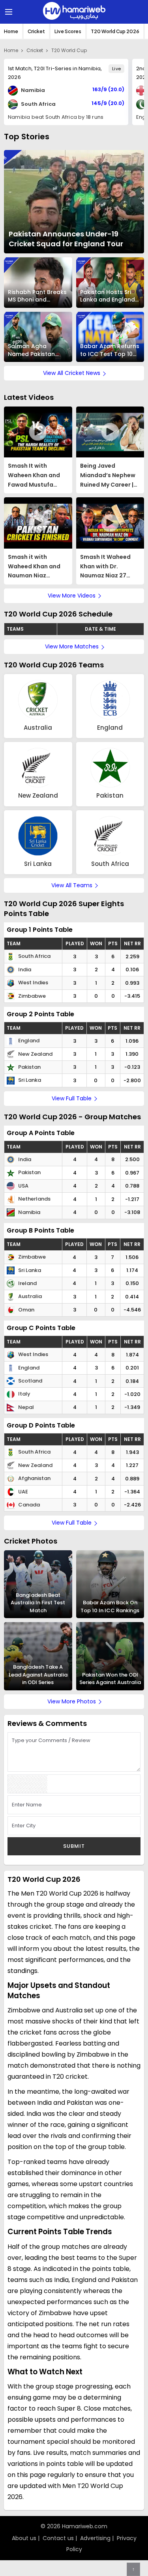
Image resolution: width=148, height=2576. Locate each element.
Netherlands (34, 1199)
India (24, 970)
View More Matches (72, 646)
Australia (29, 1296)
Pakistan (29, 1067)
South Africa (34, 956)
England (28, 1041)
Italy (24, 1394)
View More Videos (72, 596)
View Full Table (72, 1098)
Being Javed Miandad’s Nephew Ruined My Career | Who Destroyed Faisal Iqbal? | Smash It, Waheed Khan (108, 476)
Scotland (30, 1381)
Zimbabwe (31, 996)
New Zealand (35, 1054)
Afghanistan (34, 1478)
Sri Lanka (29, 1080)
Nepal (25, 1407)
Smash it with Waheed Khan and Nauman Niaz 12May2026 (34, 567)
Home (11, 31)
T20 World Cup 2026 (115, 31)
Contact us (58, 2538)
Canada (28, 1505)
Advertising (95, 2538)
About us (24, 2538)
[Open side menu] (7, 12)
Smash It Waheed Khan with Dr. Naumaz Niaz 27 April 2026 (105, 567)
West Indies (33, 983)
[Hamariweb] (74, 12)
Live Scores (68, 31)
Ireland (27, 1283)
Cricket (36, 31)
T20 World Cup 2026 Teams (54, 665)
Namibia (29, 1212)
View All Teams (72, 885)
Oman (26, 1310)
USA (23, 1186)
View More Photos (72, 1701)
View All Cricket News (72, 373)
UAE (22, 1492)
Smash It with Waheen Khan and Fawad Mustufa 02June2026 (34, 476)
